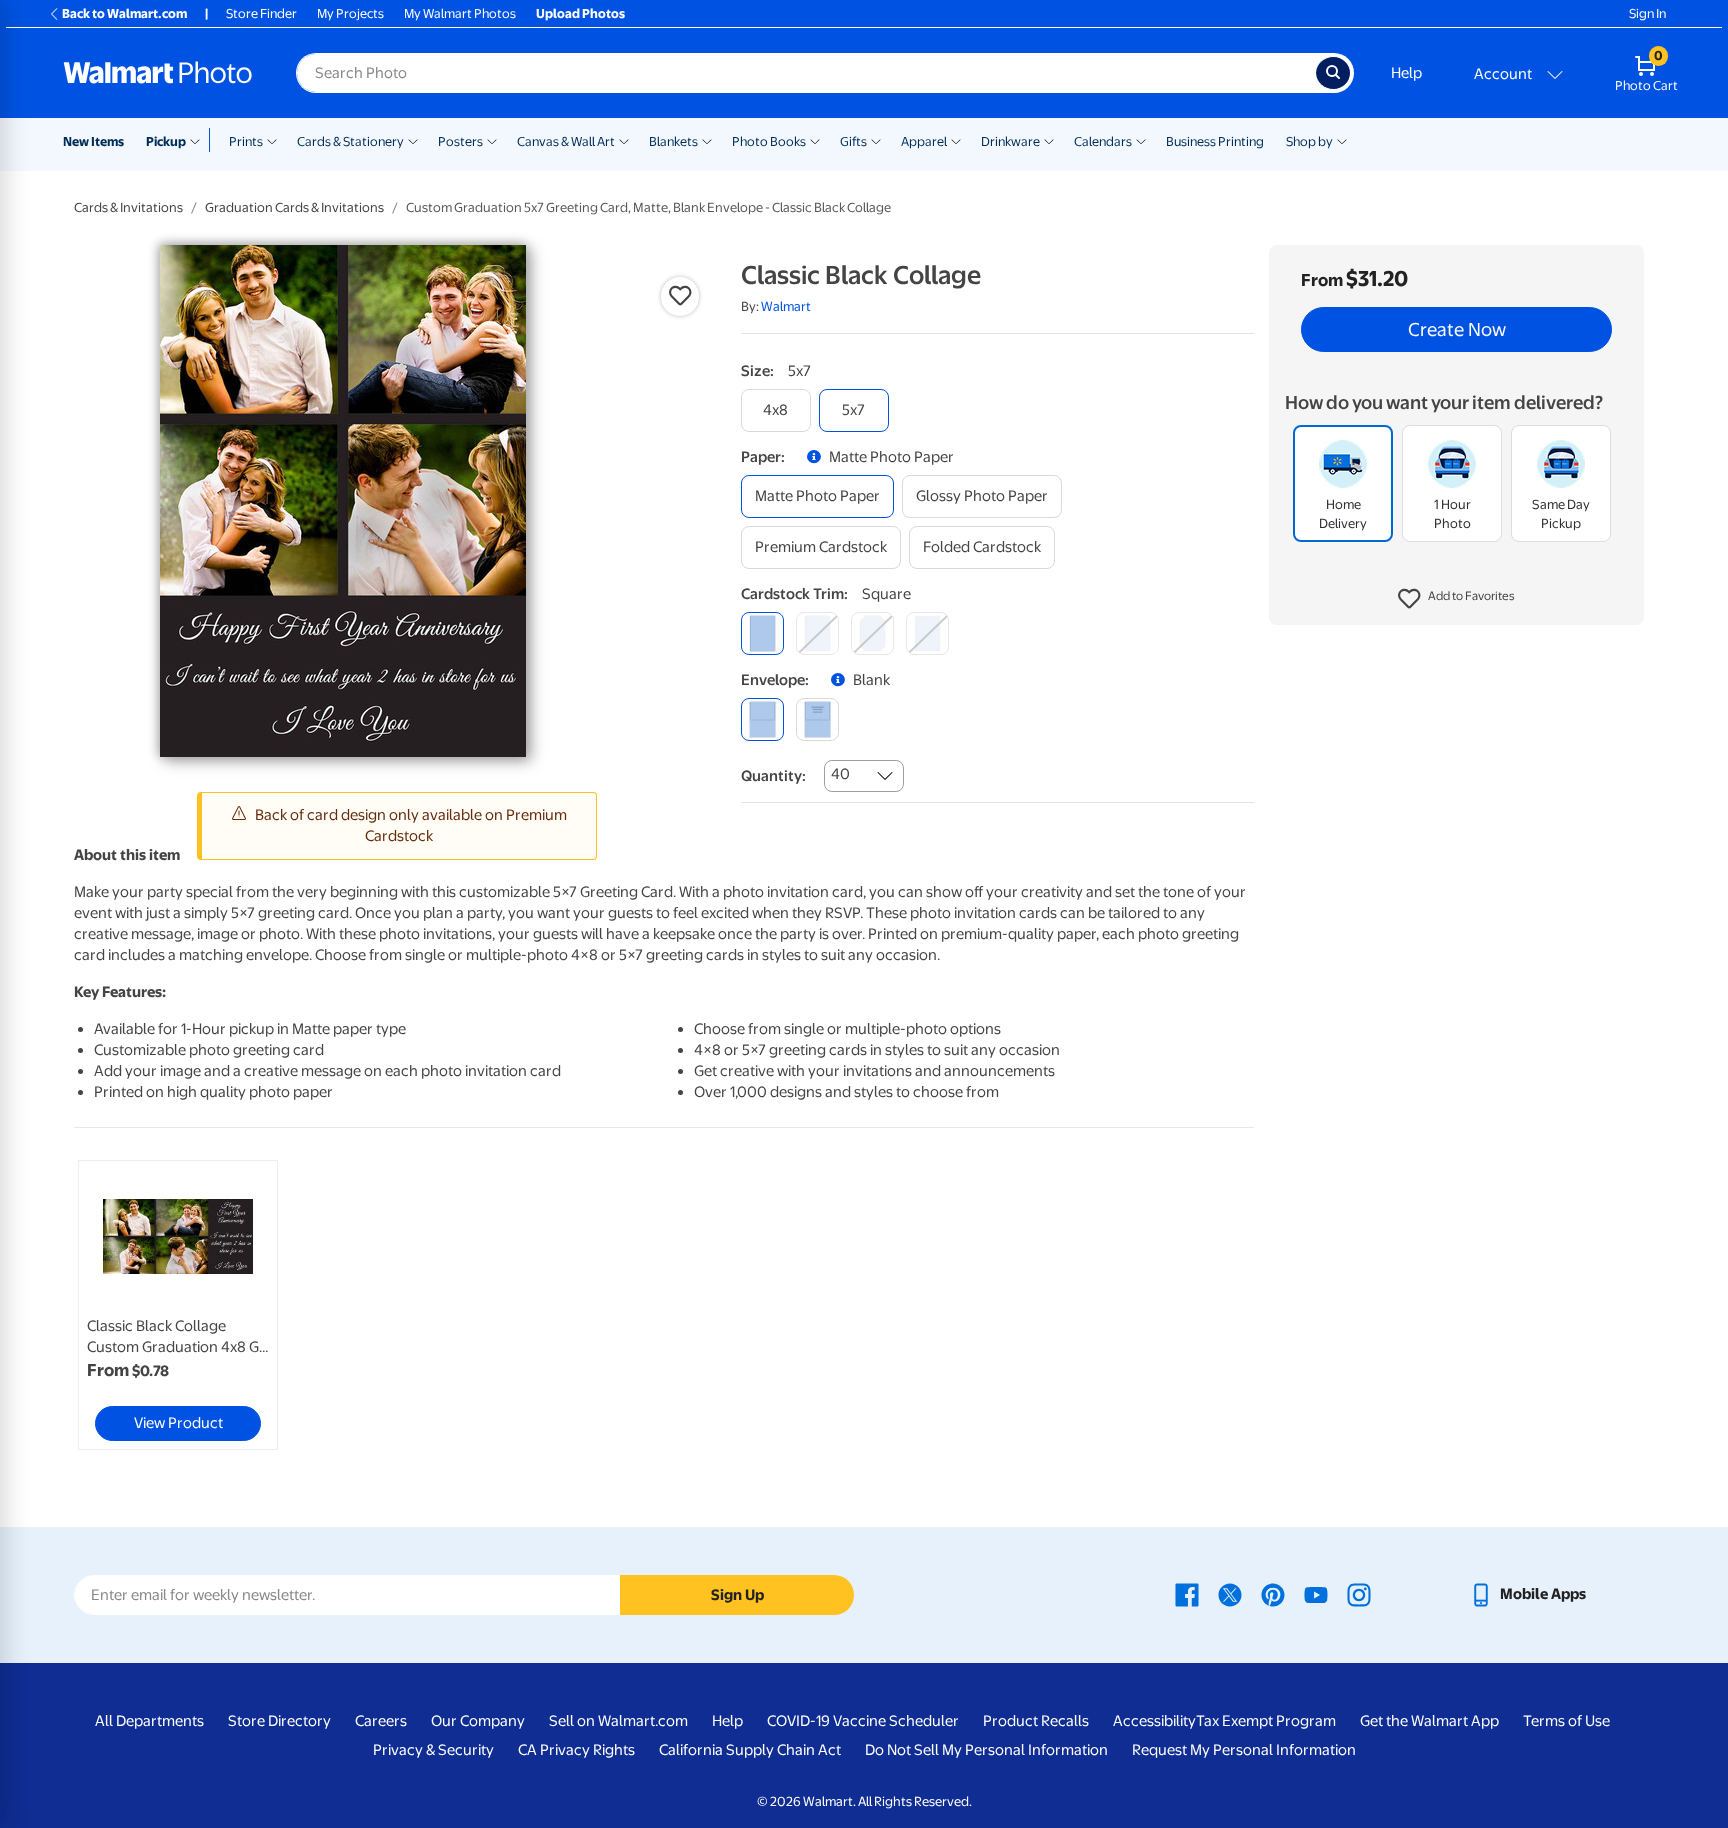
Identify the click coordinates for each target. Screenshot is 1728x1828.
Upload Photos (580, 13)
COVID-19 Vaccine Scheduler (863, 1721)
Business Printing (1215, 141)
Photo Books (769, 141)
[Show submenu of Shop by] (1342, 140)
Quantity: (773, 776)
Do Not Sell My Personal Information (986, 1750)
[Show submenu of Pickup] (199, 140)
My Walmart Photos (460, 13)
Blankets (673, 141)
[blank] (762, 719)
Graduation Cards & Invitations (294, 207)
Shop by (1309, 141)
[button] (1456, 600)
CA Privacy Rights (576, 1750)
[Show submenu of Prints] (272, 140)
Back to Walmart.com (124, 13)
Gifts (853, 141)
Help (1406, 73)
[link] (178, 1305)
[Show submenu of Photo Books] (815, 140)
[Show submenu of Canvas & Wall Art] (624, 140)
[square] (762, 633)
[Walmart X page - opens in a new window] (1230, 1594)
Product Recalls (1036, 1721)
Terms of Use (1566, 1721)
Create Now (1457, 330)
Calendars (1103, 141)
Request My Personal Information (1244, 1750)
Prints (246, 141)
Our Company (478, 1721)
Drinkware (1010, 141)
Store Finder (261, 13)
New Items (93, 141)
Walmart (786, 306)
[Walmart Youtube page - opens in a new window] (1316, 1594)
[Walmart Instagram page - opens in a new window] (1359, 1594)
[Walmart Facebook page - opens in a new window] (1187, 1594)
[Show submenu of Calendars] (1141, 140)
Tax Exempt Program (1266, 1721)
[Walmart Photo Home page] (158, 73)
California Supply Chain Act (750, 1750)
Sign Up (737, 1595)
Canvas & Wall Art (566, 141)
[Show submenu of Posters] (492, 140)
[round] (817, 633)
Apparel (924, 141)
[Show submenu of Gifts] (876, 140)
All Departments (149, 1721)
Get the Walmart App (1429, 1721)
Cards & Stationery (350, 141)
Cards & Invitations (128, 207)
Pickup (166, 141)
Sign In (1647, 13)
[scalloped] (927, 633)
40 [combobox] (840, 774)
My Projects (350, 13)
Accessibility (1154, 1721)
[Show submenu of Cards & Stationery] (413, 140)
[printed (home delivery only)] (817, 719)
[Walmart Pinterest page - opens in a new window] (1273, 1594)
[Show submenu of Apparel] (956, 140)
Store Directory (279, 1721)
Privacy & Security (433, 1750)
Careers (381, 1721)
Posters (460, 141)
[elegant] (872, 633)
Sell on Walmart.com (618, 1721)
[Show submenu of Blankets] (707, 140)
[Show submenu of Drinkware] (1049, 140)
